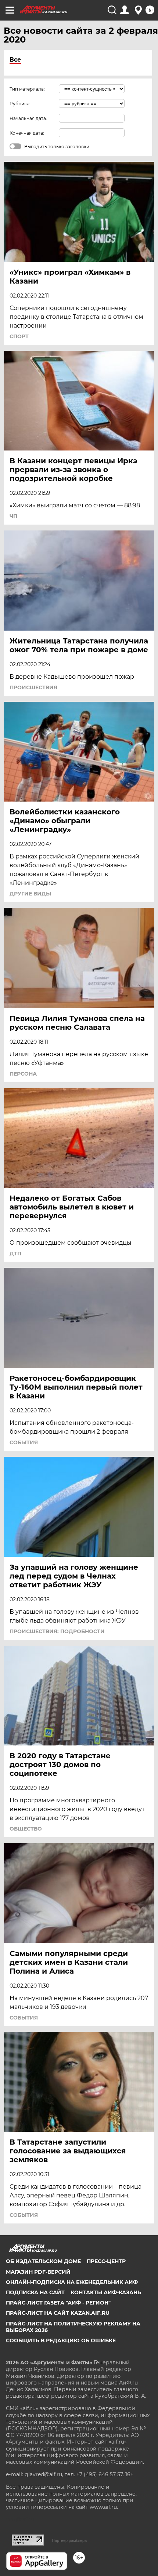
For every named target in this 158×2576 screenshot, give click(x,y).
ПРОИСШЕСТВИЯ (33, 687)
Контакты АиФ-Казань (106, 2292)
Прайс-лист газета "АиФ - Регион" (58, 2303)
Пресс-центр (106, 2261)
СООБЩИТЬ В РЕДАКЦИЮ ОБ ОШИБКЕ (61, 2340)
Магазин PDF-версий (38, 2272)
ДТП (15, 1254)
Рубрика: (20, 104)
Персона (23, 1074)
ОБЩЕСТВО (26, 1829)
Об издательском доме (43, 2261)
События (24, 1442)
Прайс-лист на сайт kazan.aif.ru (58, 2313)
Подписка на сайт (35, 2292)
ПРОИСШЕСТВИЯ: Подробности (57, 1631)
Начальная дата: (28, 118)
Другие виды (30, 894)
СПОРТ (19, 336)
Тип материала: (27, 89)
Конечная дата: (27, 133)
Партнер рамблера (69, 2540)
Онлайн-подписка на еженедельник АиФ (72, 2282)
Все (15, 60)
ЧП (13, 516)
